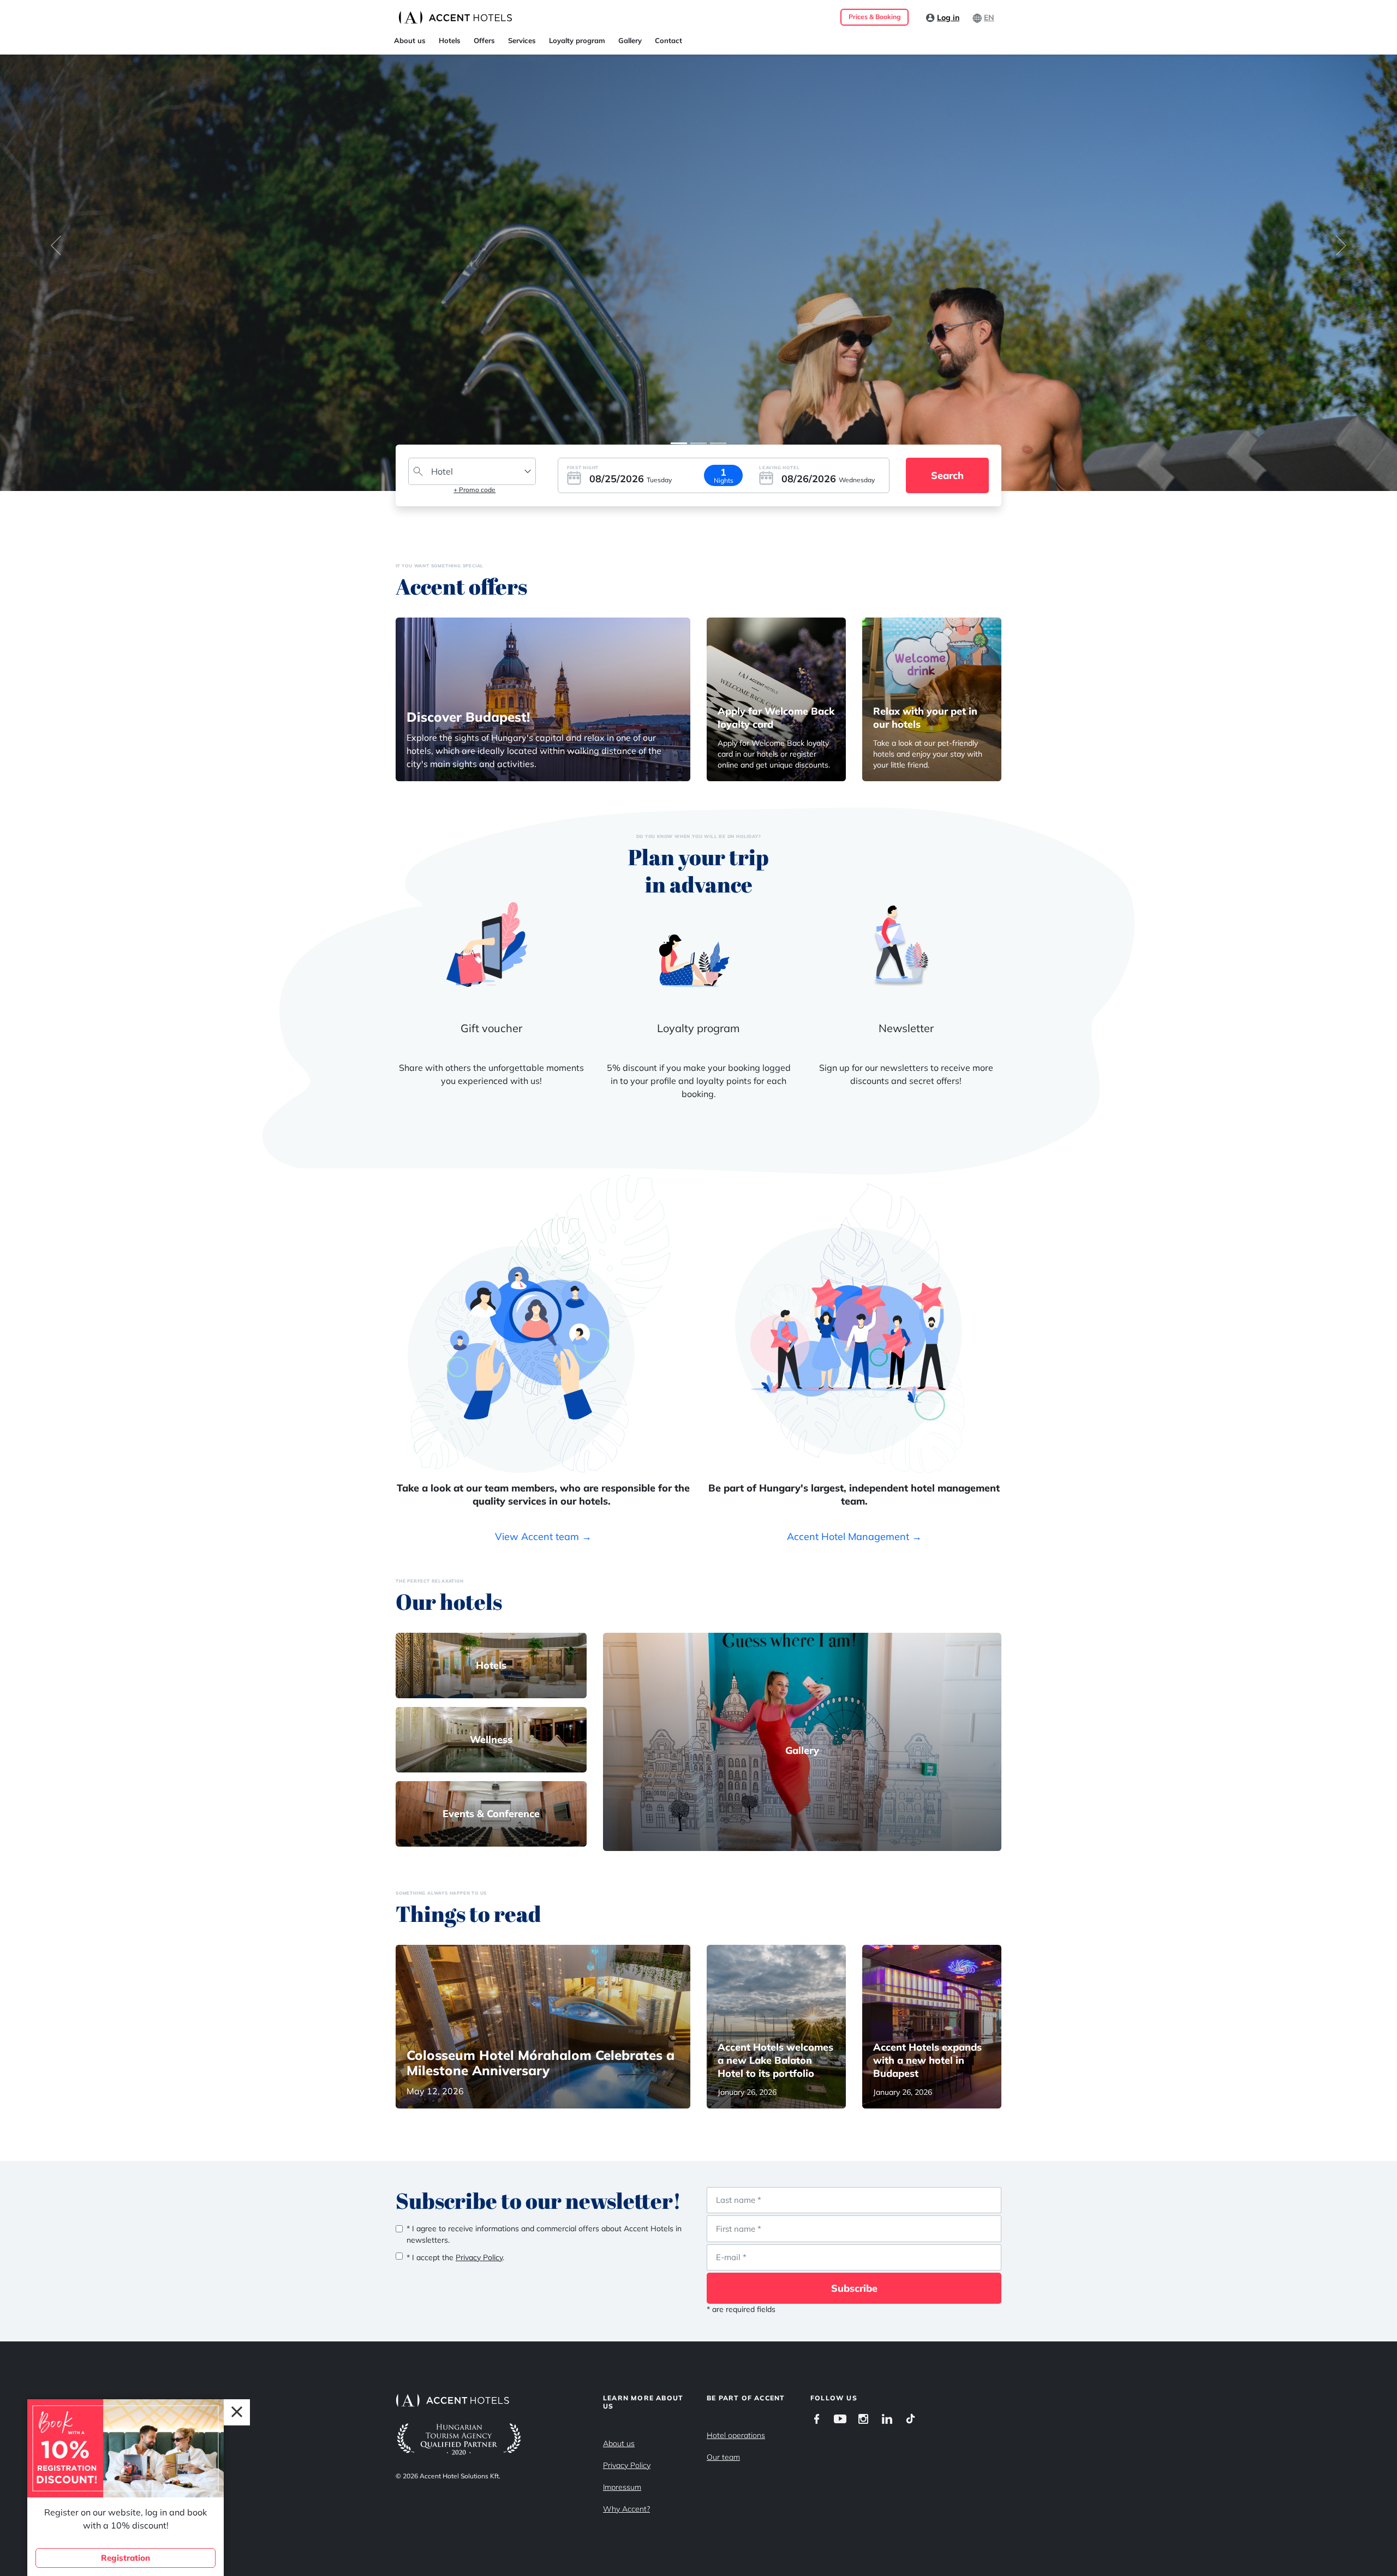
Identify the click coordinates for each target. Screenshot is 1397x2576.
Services (522, 40)
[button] (56, 245)
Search (947, 475)
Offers (484, 40)
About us (410, 40)
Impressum (622, 2487)
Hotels (450, 40)
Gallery (630, 40)
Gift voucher (491, 1028)
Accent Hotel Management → (854, 1536)
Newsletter (906, 1028)
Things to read (468, 1914)
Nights (724, 480)
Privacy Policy (627, 2465)
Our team (723, 2457)
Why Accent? (626, 2509)
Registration (126, 2558)
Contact (668, 40)
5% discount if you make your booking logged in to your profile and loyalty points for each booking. (699, 1081)
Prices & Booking (874, 17)
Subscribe (854, 2288)
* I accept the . (455, 2257)
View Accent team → (543, 1536)
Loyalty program (577, 40)
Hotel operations (736, 2435)
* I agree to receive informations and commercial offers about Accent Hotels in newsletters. (544, 2234)
